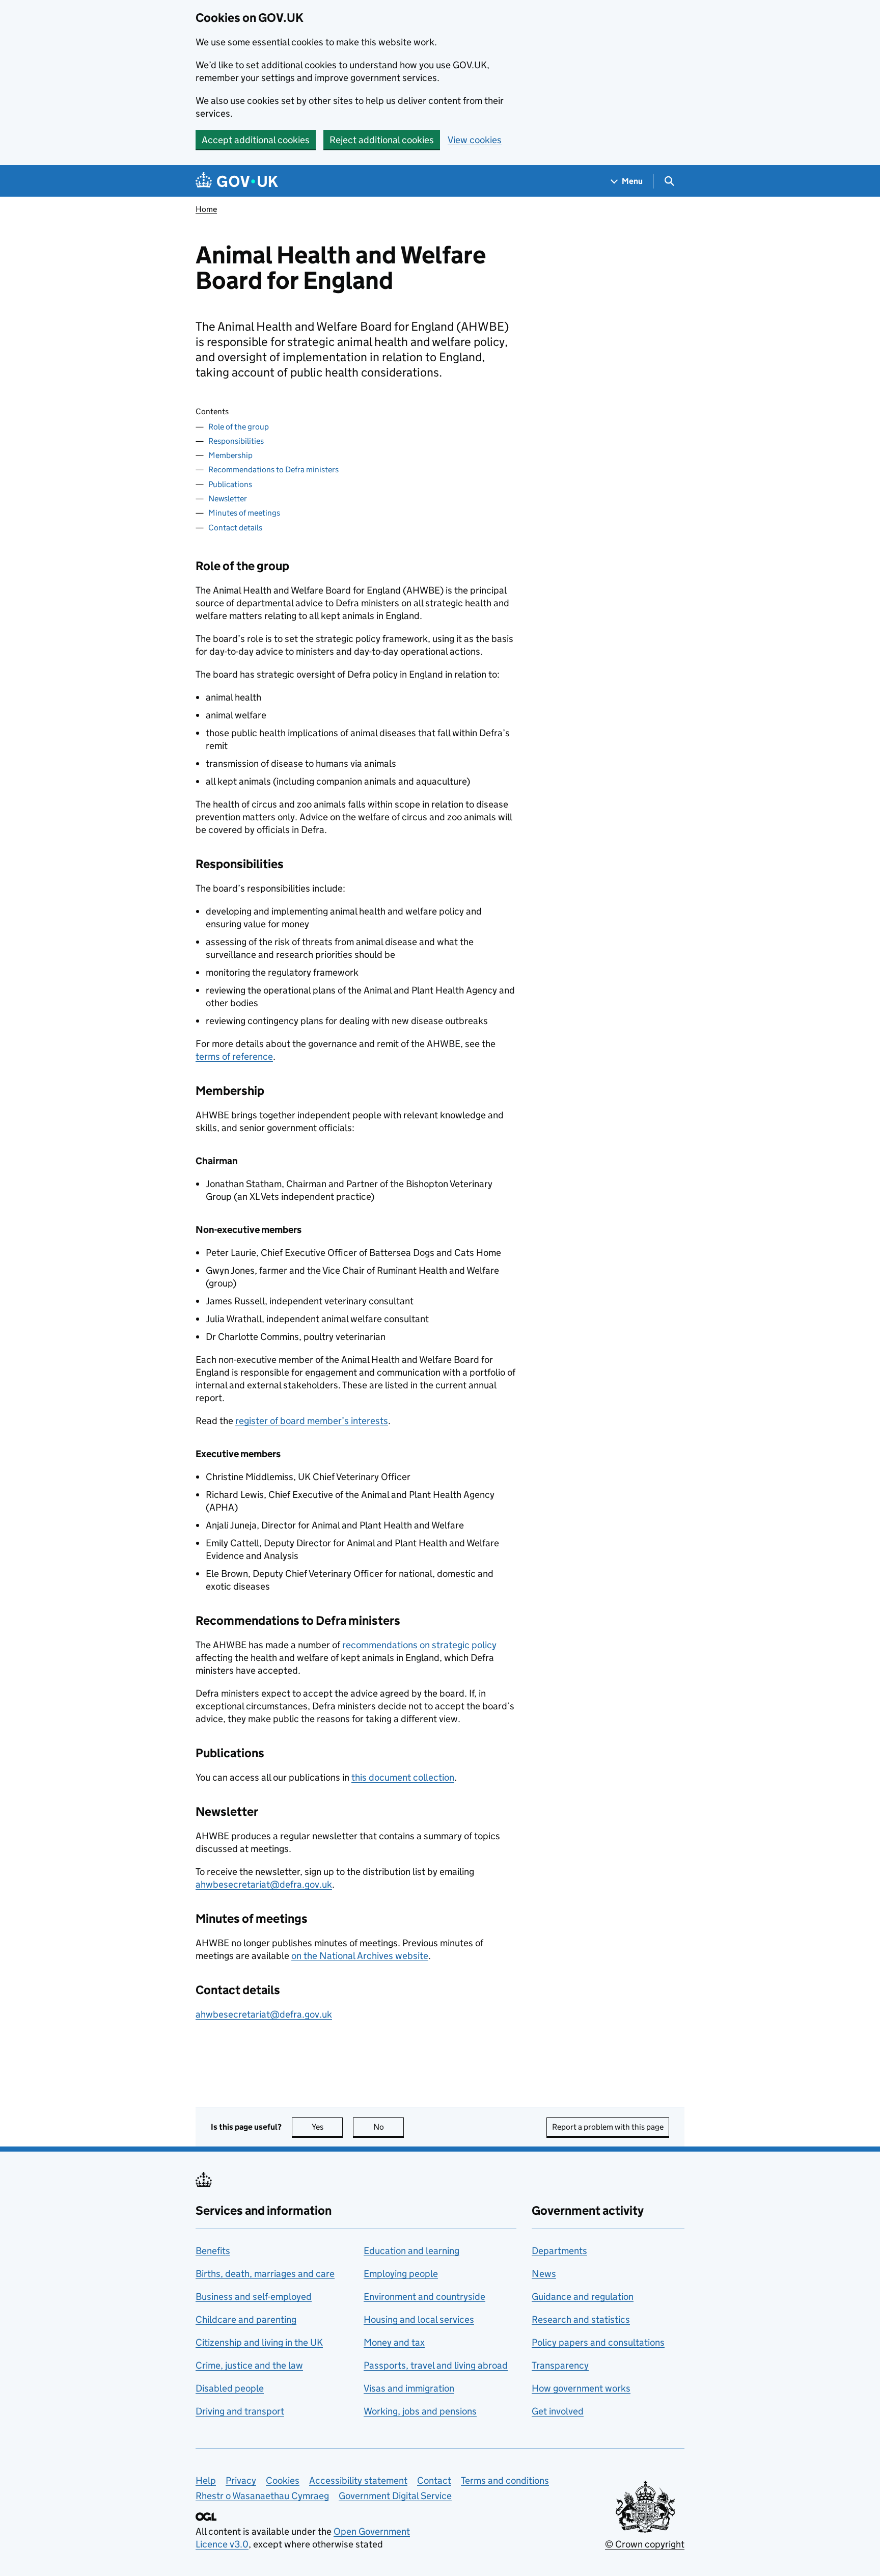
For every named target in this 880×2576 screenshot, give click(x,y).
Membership (230, 455)
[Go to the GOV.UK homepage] (237, 181)
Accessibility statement (358, 2480)
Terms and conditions (505, 2480)
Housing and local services (419, 2319)
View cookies (475, 140)
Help (206, 2480)
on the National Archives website (360, 1956)
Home (206, 209)
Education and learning (411, 2251)
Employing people (401, 2274)
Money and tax (394, 2342)
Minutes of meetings (244, 513)
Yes (327, 2127)
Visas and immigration (409, 2388)
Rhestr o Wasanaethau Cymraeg (262, 2496)
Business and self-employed (254, 2297)
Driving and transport (240, 2411)
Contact (434, 2480)
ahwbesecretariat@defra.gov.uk (264, 1884)
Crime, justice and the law (249, 2365)
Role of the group (239, 427)
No (389, 2127)
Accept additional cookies (256, 140)
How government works (581, 2388)
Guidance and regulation (583, 2297)
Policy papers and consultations (598, 2342)
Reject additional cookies (382, 140)
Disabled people (230, 2388)
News (544, 2274)
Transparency (560, 2365)
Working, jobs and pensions (420, 2411)
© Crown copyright (645, 2544)
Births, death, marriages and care (265, 2274)
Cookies (283, 2480)
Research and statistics (581, 2319)
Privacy (241, 2480)
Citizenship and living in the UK (259, 2342)
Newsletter (228, 499)
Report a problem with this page (608, 2127)
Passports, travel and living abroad (436, 2365)
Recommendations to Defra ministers (273, 469)
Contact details (235, 528)
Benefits (213, 2251)
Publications (230, 484)
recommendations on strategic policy (419, 1645)
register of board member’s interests (312, 1421)
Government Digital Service (395, 2496)
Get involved (558, 2411)
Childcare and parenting (246, 2319)
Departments (559, 2251)
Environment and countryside (424, 2297)
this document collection (403, 1777)
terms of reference (234, 1056)
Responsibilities (236, 441)
